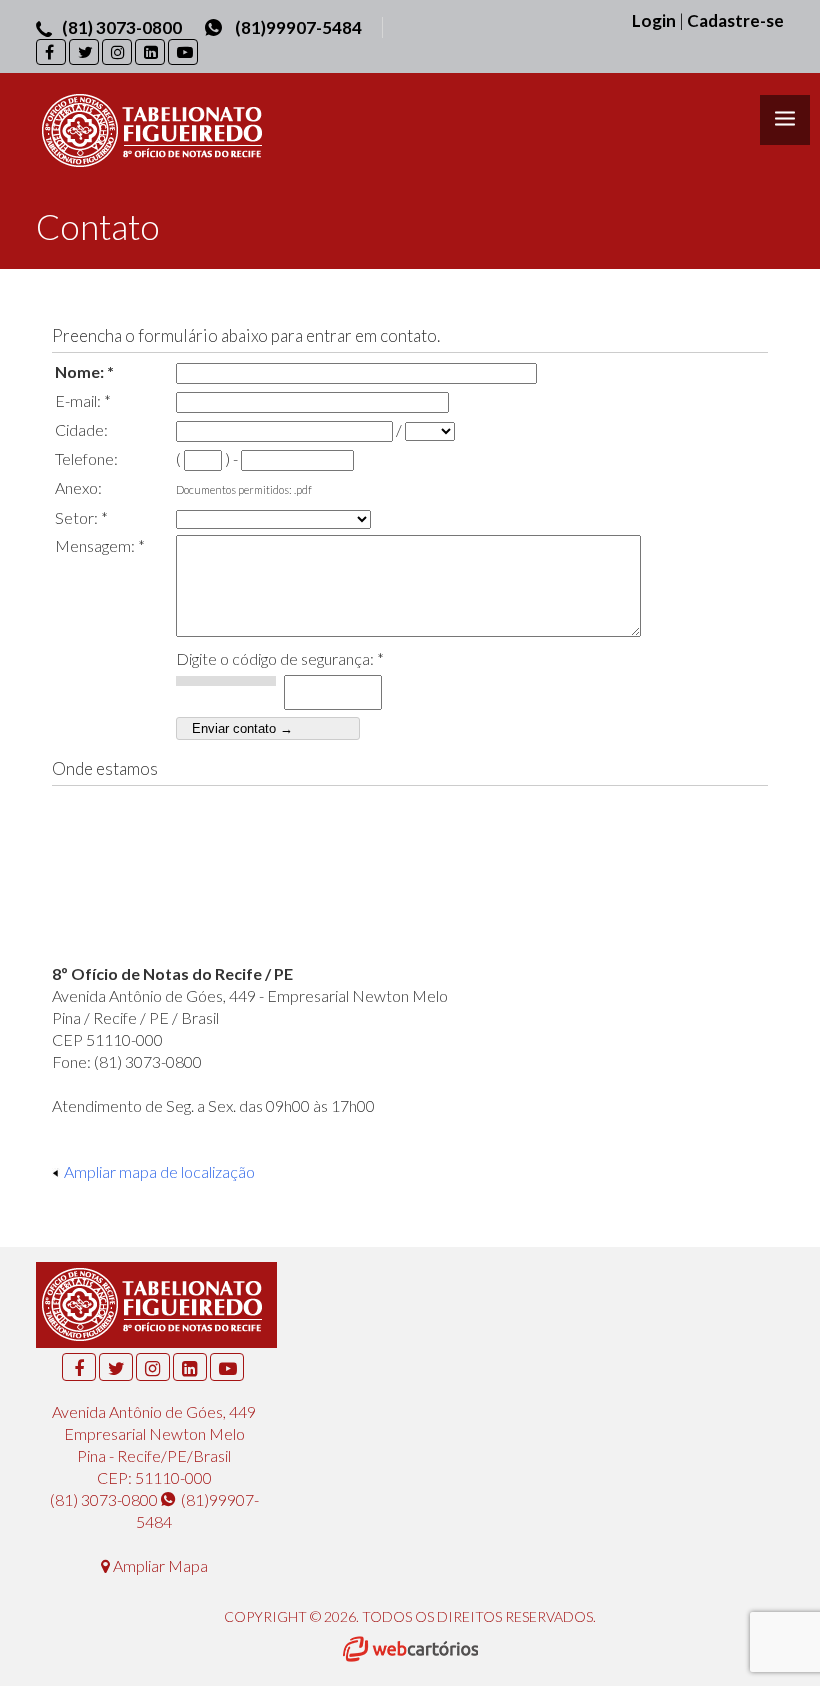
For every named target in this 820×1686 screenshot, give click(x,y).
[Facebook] (51, 52)
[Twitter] (84, 52)
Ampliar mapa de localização (159, 1171)
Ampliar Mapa (159, 1565)
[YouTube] (183, 52)
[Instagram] (117, 52)
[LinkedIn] (150, 52)
